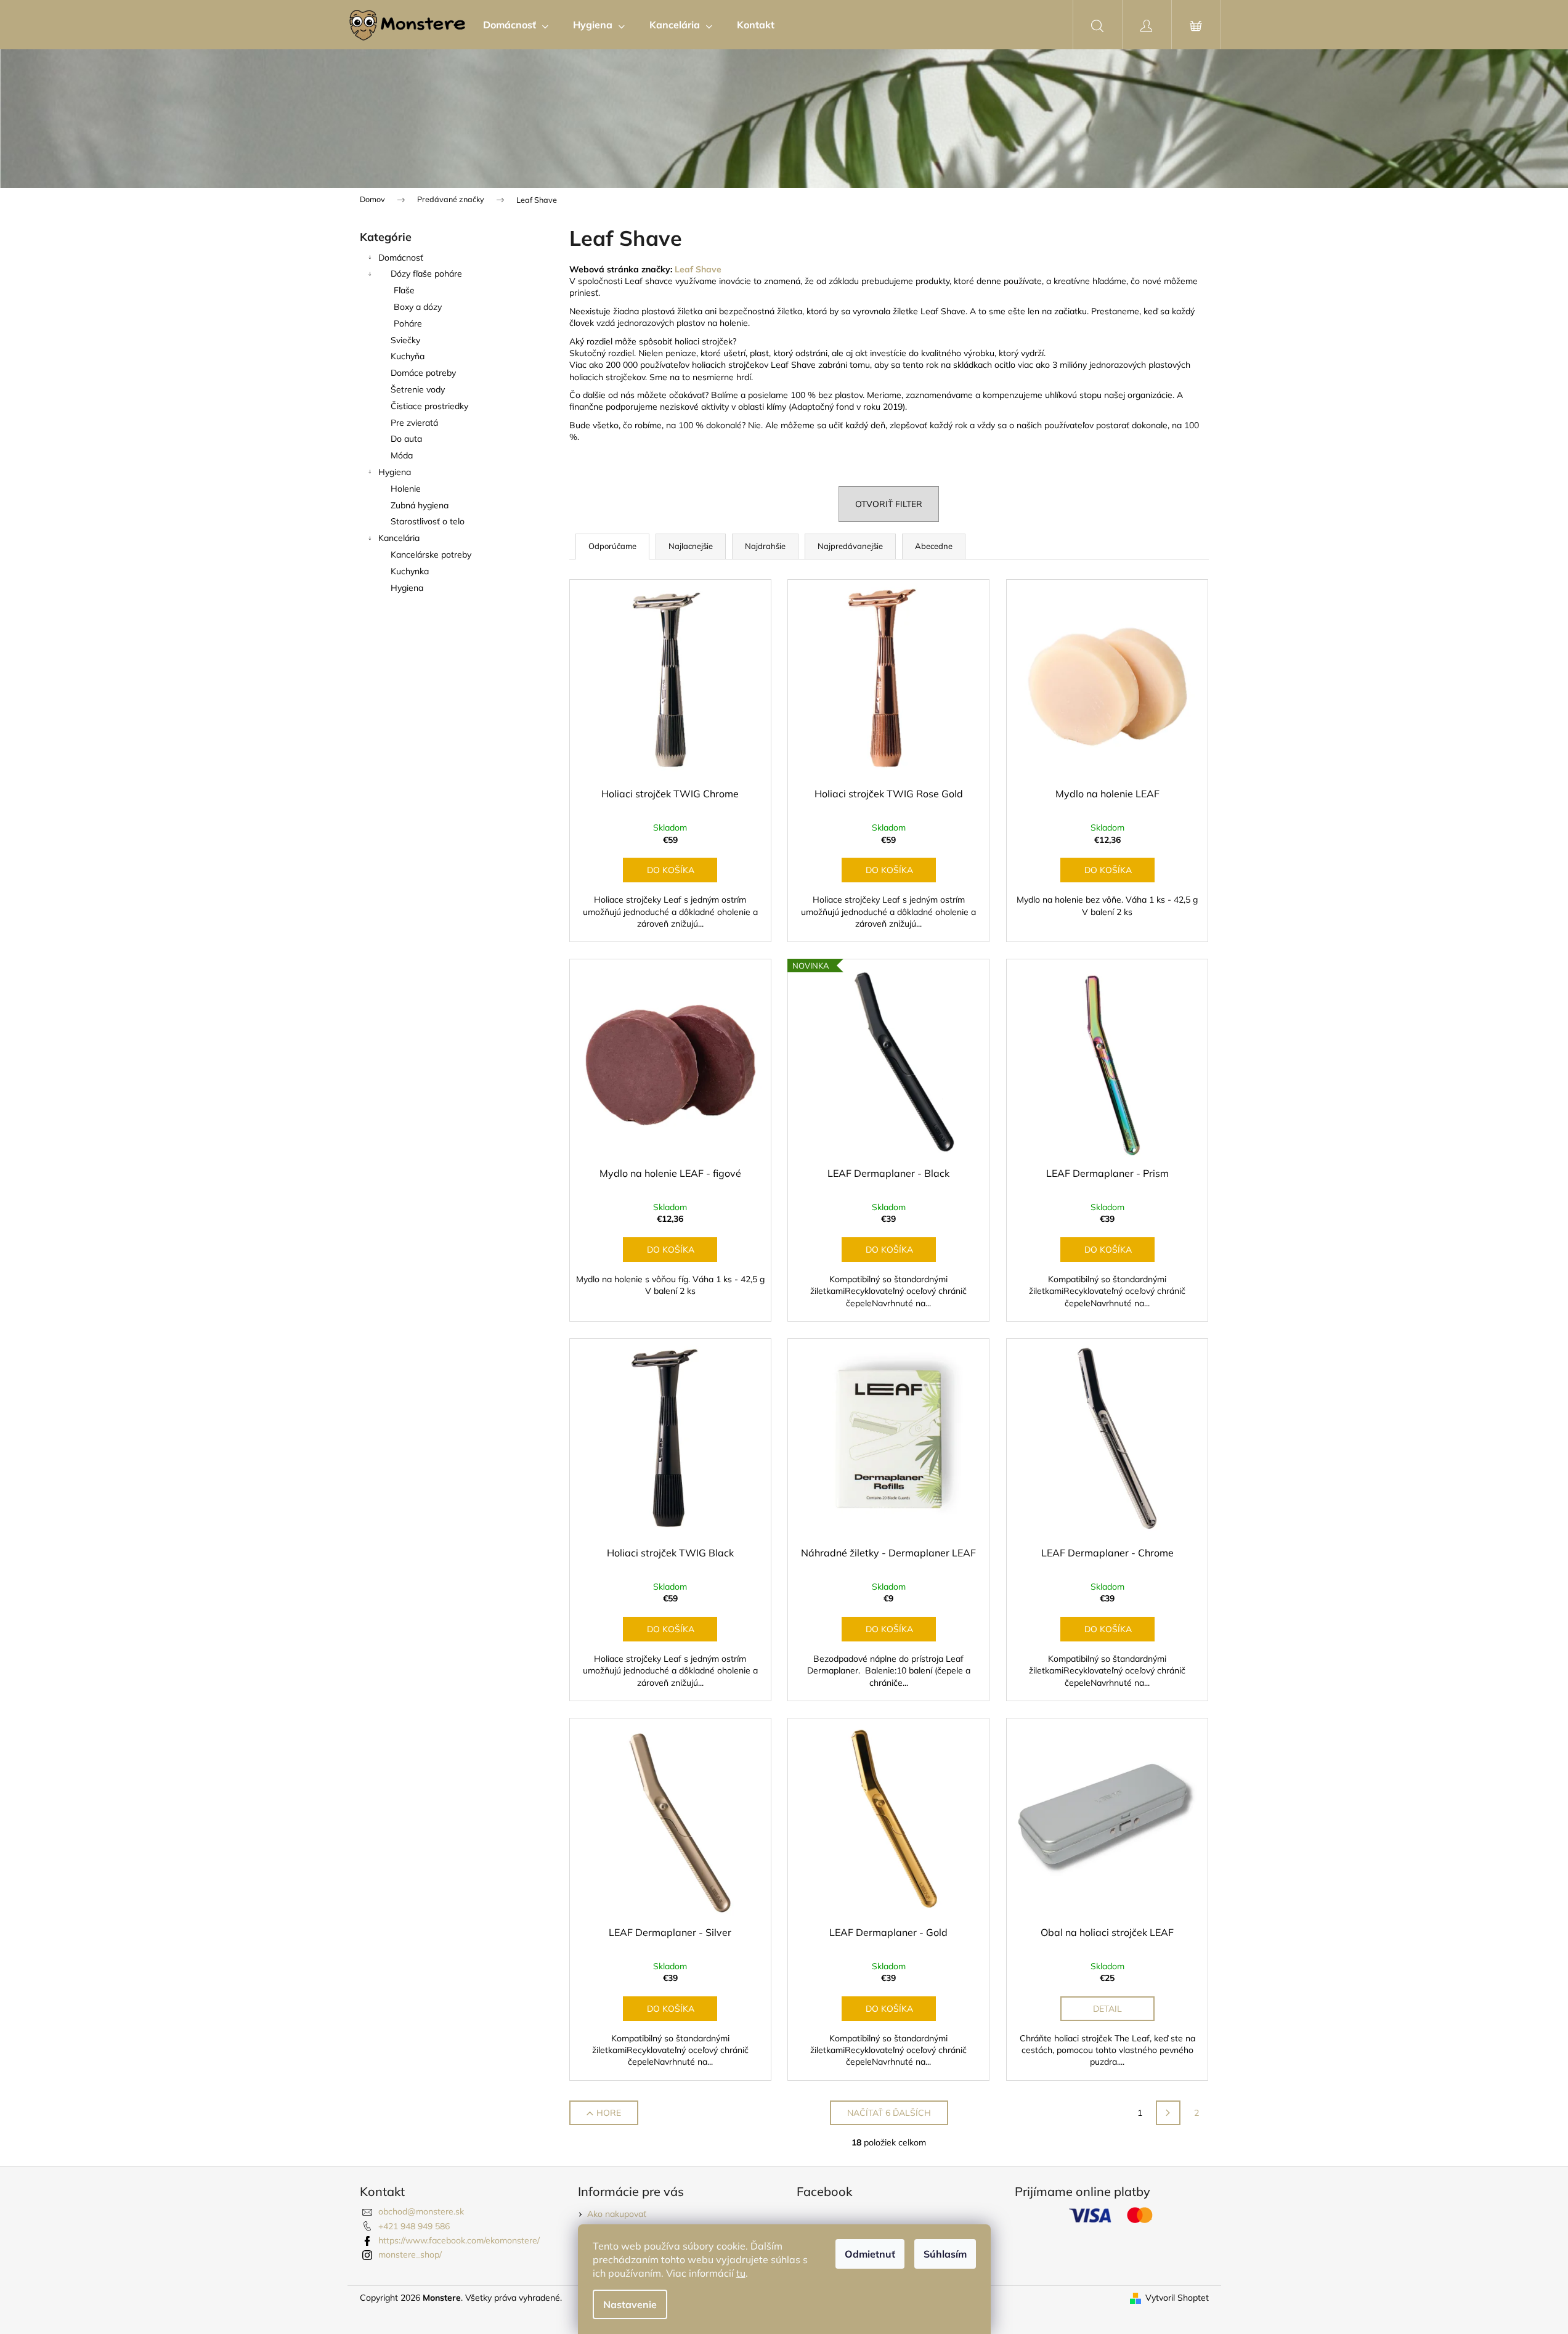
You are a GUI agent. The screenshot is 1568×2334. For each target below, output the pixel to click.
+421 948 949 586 (414, 2226)
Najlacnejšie (691, 546)
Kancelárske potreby (431, 555)
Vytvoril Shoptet (1177, 2298)
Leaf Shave (698, 269)
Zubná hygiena (420, 505)
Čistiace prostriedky (429, 406)
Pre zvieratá (414, 423)
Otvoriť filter (889, 504)
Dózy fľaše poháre (426, 274)
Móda (402, 455)
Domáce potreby (423, 373)
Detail (1107, 2009)
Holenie (406, 489)
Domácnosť (401, 258)
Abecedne (934, 546)
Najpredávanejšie (850, 546)
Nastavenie (630, 2304)
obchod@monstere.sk (421, 2211)
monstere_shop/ (410, 2255)
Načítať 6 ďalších (889, 2113)
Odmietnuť (870, 2254)
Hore (609, 2113)
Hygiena (395, 472)
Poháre (408, 323)
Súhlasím (945, 2254)
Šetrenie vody (418, 389)
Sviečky (405, 340)
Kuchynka (410, 571)
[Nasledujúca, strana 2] (1168, 2113)
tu (741, 2273)
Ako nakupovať (617, 2214)
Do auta (406, 439)
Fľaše (404, 290)
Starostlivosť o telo (428, 521)
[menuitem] (516, 25)
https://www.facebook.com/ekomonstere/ (459, 2240)
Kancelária (399, 538)
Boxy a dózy (418, 307)
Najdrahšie (765, 546)
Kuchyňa (408, 356)
